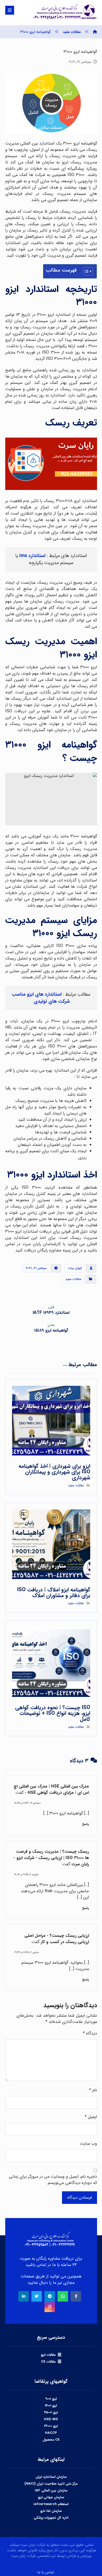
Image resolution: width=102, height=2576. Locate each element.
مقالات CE (48, 2362)
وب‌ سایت (88, 2144)
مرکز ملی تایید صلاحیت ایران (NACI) (51, 2484)
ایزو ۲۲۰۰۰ (51, 2426)
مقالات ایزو (48, 2355)
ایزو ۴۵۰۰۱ (51, 2412)
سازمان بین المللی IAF (51, 2490)
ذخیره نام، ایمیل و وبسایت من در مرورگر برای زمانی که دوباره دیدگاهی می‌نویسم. (53, 2180)
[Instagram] (50, 2307)
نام (93, 2090)
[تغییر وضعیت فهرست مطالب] (85, 271)
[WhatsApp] (63, 2296)
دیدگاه (90, 2033)
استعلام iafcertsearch (51, 2504)
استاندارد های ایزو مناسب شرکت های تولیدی (41, 998)
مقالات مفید (73, 1279)
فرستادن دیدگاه (80, 2198)
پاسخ (86, 1824)
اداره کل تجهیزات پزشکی (51, 2518)
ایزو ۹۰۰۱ (51, 2399)
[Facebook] (76, 2296)
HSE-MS (51, 2419)
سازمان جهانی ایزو (51, 2497)
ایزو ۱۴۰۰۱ (51, 2406)
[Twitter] (37, 2296)
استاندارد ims (32, 556)
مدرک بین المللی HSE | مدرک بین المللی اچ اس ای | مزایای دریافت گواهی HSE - (51, 1789)
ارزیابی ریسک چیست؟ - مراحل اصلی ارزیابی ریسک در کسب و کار (57, 1939)
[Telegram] (50, 2296)
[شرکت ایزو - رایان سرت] (95, 32)
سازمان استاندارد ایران (51, 2477)
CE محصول (51, 2440)
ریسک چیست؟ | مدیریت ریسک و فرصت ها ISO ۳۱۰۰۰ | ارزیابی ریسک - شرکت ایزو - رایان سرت (51, 1858)
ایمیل (91, 2117)
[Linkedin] (24, 2296)
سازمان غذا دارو (51, 2511)
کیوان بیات (75, 1268)
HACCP (51, 2433)
